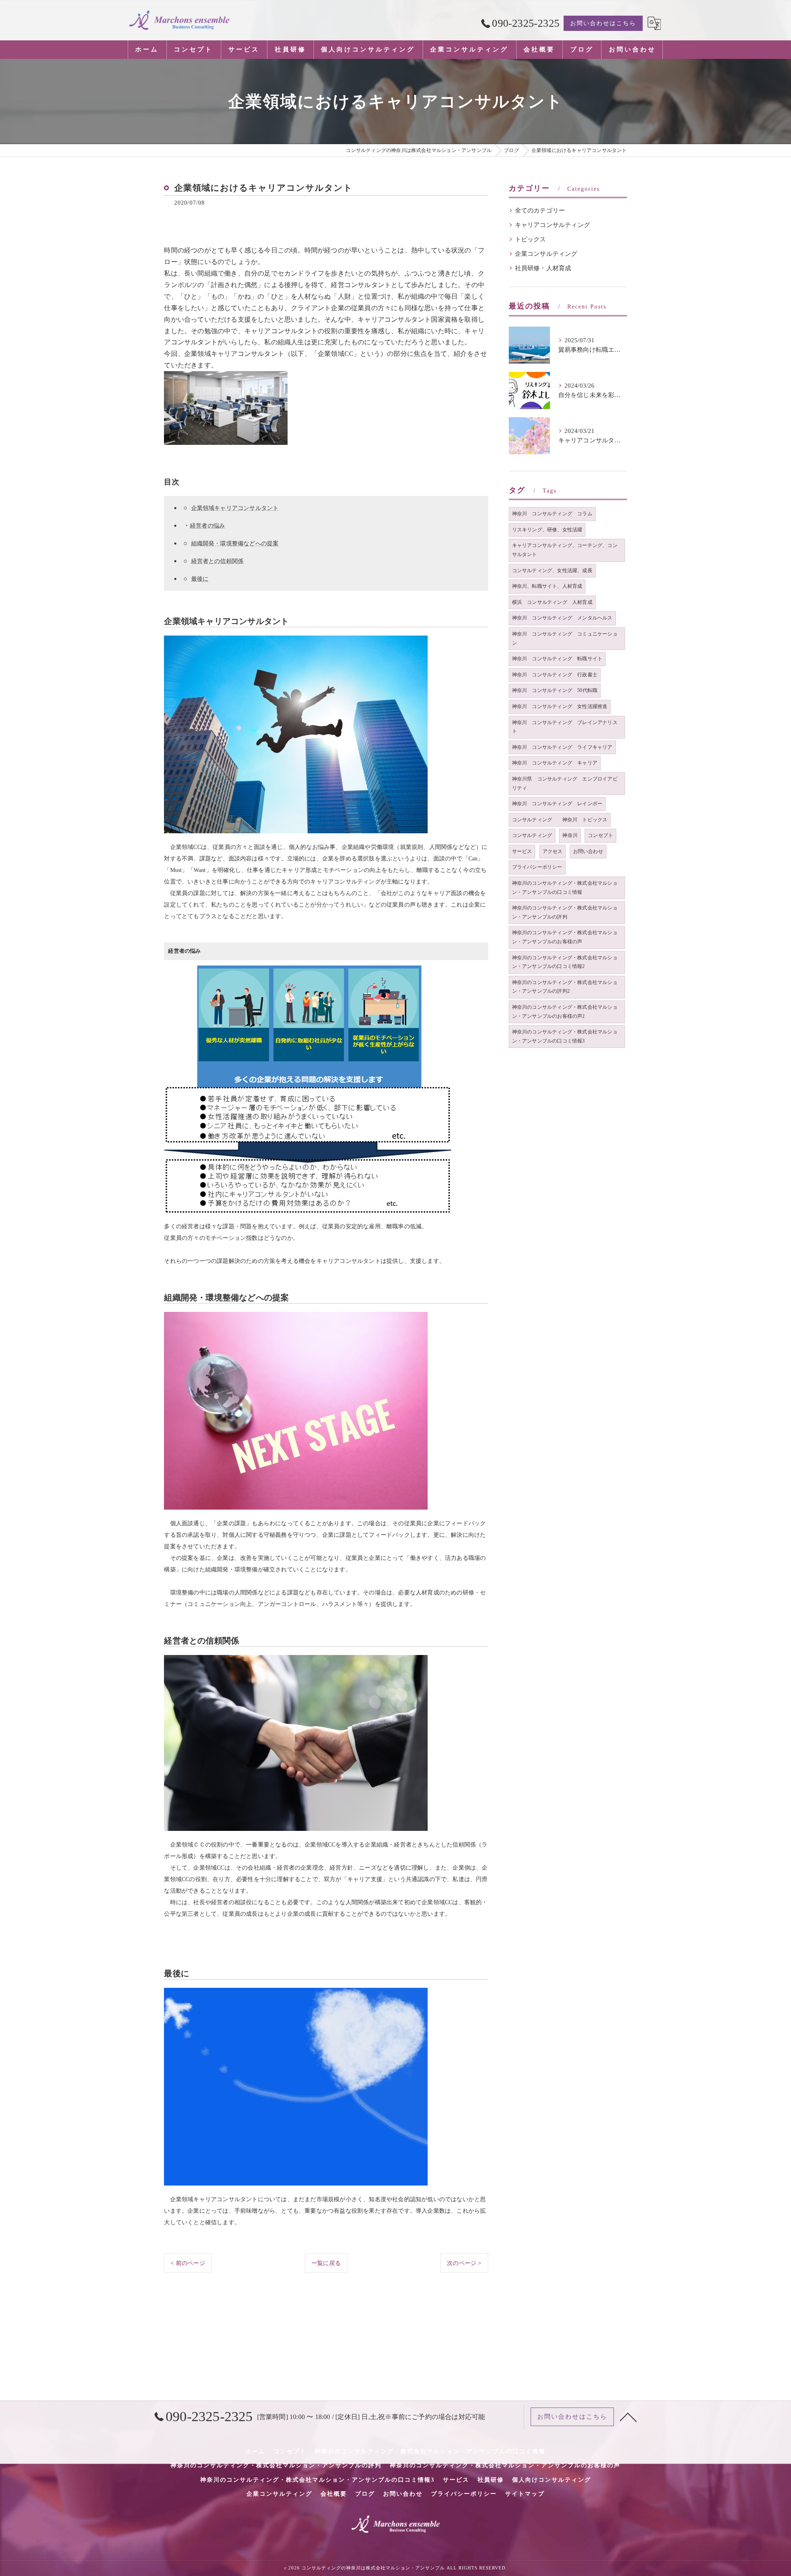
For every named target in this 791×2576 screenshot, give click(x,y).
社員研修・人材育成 (543, 268)
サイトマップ (525, 2494)
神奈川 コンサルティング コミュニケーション (565, 638)
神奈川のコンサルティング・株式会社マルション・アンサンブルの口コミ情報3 (565, 1036)
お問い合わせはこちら (603, 23)
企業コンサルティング (546, 254)
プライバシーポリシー (537, 867)
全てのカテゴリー (540, 210)
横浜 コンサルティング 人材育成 (552, 602)
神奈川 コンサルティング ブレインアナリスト (565, 727)
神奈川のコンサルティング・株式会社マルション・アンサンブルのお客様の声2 (565, 1012)
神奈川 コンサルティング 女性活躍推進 (560, 706)
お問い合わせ (588, 851)
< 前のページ (188, 2263)
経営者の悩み (207, 526)
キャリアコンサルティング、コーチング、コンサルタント (565, 550)
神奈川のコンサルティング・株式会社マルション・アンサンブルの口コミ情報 (565, 888)
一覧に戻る (326, 2263)
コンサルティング (532, 835)
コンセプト (600, 835)
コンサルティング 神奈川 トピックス (560, 820)
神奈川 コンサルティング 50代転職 (555, 690)
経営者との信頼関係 (218, 561)
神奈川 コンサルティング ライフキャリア (562, 747)
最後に (200, 579)
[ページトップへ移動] (628, 2417)
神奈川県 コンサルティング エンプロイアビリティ (565, 783)
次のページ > (464, 2263)
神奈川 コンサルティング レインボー (557, 804)
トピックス (531, 239)
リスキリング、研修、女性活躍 (547, 530)
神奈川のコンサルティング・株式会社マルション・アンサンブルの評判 (565, 912)
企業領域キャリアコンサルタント (235, 508)
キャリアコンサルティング (552, 225)
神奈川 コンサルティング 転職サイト (557, 659)
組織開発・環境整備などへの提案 (235, 543)
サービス (522, 851)
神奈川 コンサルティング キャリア (555, 763)
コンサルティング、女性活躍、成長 (552, 570)
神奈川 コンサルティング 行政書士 (555, 675)
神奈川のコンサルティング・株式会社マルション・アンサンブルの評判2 (565, 987)
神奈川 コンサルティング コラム (552, 514)
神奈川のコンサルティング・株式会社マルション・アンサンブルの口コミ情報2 (565, 962)
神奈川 (570, 835)
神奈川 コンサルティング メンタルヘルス (562, 618)
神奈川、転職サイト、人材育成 (547, 586)
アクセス (553, 851)
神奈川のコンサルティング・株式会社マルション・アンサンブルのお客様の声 (565, 937)
